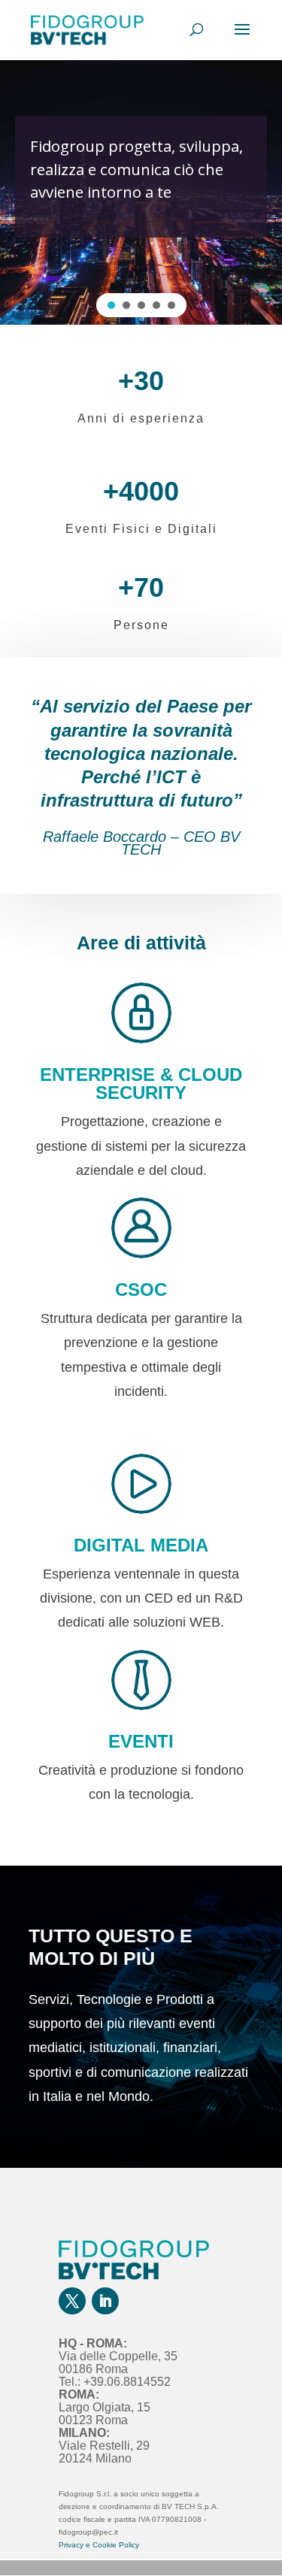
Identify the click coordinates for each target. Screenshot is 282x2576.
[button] (111, 305)
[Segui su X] (72, 2301)
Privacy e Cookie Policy (99, 2545)
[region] (141, 192)
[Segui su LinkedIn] (105, 2301)
